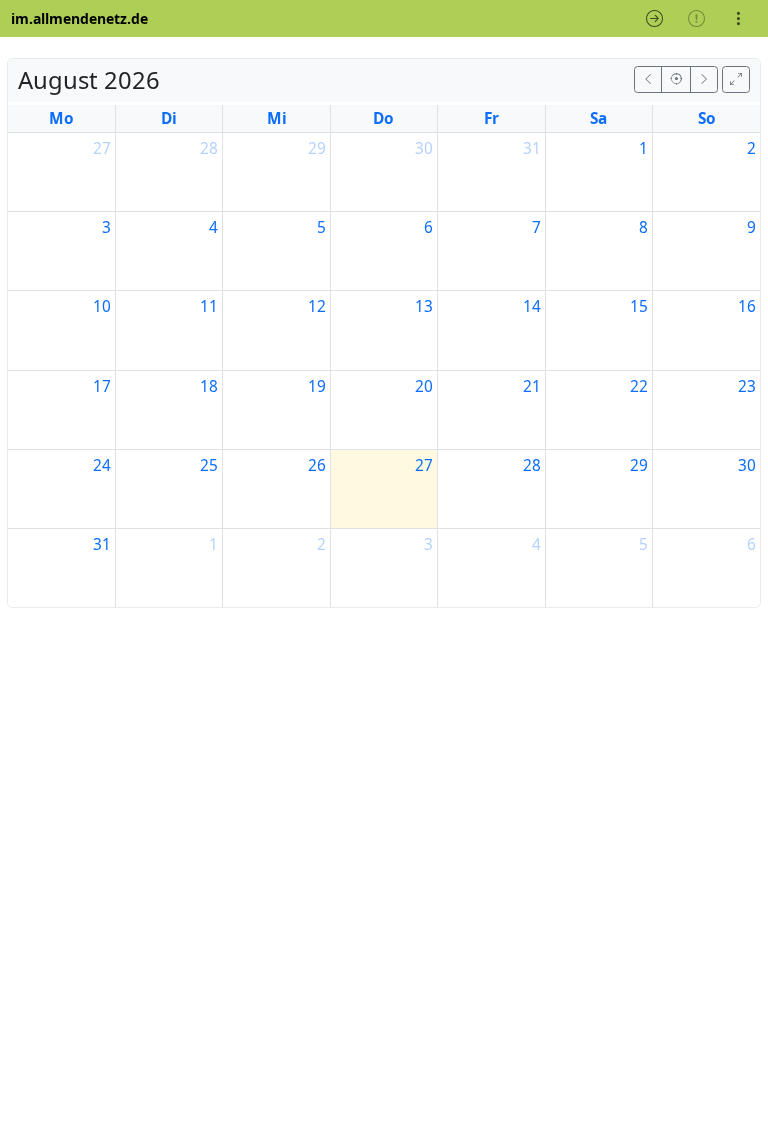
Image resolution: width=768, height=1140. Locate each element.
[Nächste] (704, 79)
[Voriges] (648, 79)
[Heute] (676, 79)
